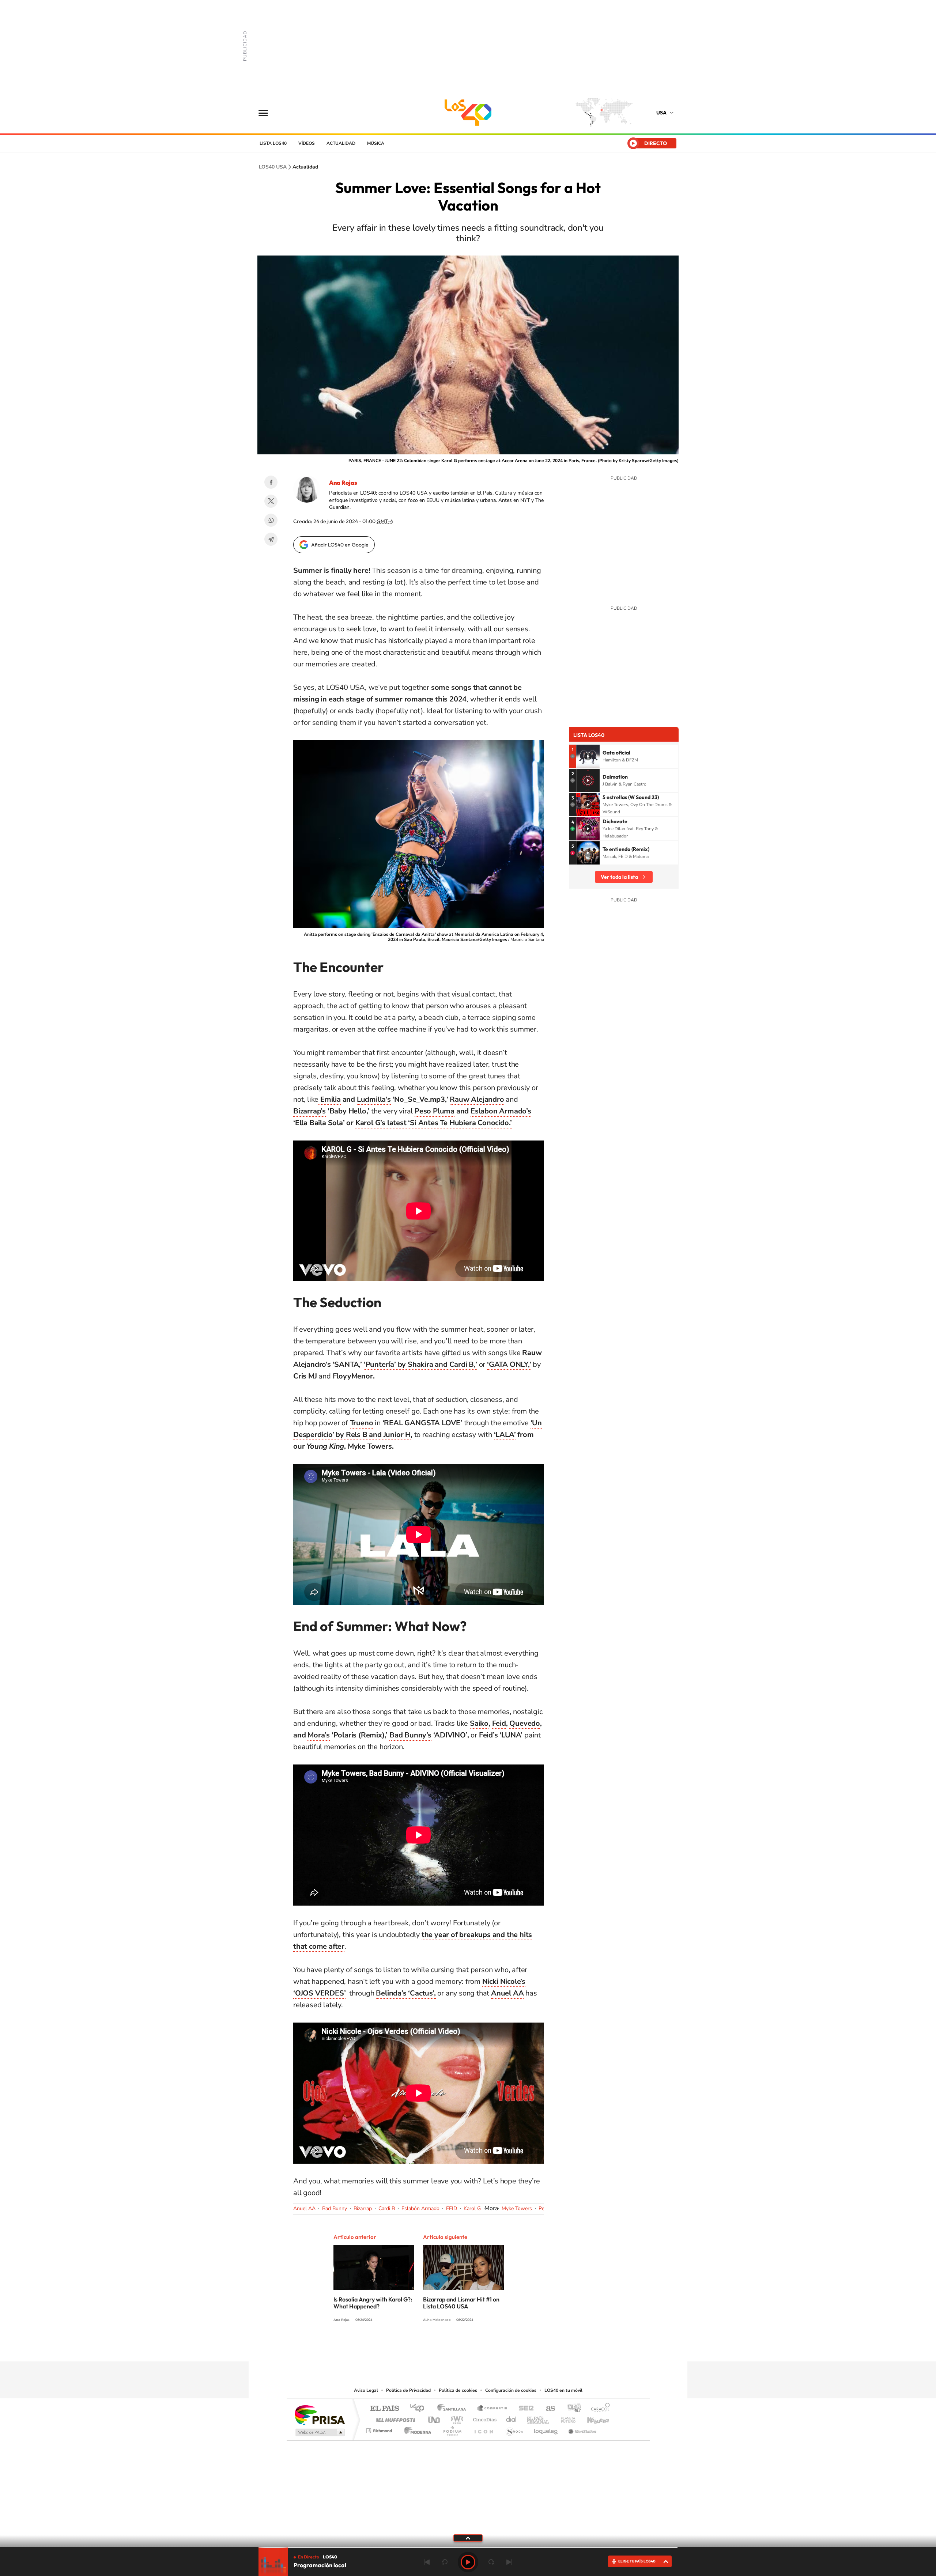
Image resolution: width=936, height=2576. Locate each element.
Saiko (479, 1723)
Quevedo (525, 1723)
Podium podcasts (452, 2429)
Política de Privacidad (408, 2390)
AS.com (547, 2409)
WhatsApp (271, 520)
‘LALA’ (505, 1435)
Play (468, 2562)
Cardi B (387, 2208)
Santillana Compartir (492, 2409)
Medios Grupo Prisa (319, 2432)
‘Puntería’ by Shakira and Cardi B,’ (420, 1364)
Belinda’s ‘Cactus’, (406, 1993)
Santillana (454, 2409)
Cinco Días (484, 2418)
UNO (435, 2418)
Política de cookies (458, 2390)
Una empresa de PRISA (320, 2415)
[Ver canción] (588, 756)
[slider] (468, 2547)
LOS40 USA (468, 113)
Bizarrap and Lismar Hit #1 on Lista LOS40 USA (461, 2303)
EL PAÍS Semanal (538, 2418)
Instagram (475, 2347)
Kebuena (592, 2418)
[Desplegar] (468, 2538)
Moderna (416, 2429)
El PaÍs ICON (483, 2429)
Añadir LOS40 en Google (340, 545)
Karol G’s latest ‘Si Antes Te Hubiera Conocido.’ (434, 1123)
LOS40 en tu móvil (563, 2390)
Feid (499, 1723)
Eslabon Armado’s (501, 1111)
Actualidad (341, 143)
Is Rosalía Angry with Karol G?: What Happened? (373, 2303)
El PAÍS (384, 2409)
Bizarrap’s (310, 1111)
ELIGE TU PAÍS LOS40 (637, 2561)
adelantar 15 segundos (491, 2562)
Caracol (598, 2409)
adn (571, 2409)
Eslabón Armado (420, 2208)
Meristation (581, 2429)
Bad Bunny (335, 2208)
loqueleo (546, 2429)
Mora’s (319, 1735)
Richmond (380, 2429)
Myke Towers (517, 2208)
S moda (514, 2429)
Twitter (271, 501)
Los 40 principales (420, 2409)
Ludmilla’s (374, 1099)
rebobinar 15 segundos (445, 2562)
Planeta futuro (565, 2418)
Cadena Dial (512, 2418)
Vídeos (307, 143)
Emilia (330, 1099)
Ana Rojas (343, 483)
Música (376, 143)
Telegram (271, 539)
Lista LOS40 (273, 143)
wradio (456, 2418)
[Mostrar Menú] (268, 113)
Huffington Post (394, 2418)
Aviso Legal (366, 2390)
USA (661, 113)
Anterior (427, 2562)
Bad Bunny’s (410, 1735)
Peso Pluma (435, 1111)
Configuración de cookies (511, 2390)
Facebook (271, 482)
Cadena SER (524, 2409)
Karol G (472, 2208)
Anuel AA (304, 2208)
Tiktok (490, 2347)
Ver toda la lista (619, 877)
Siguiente (509, 2562)
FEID (452, 2208)
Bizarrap (363, 2208)
